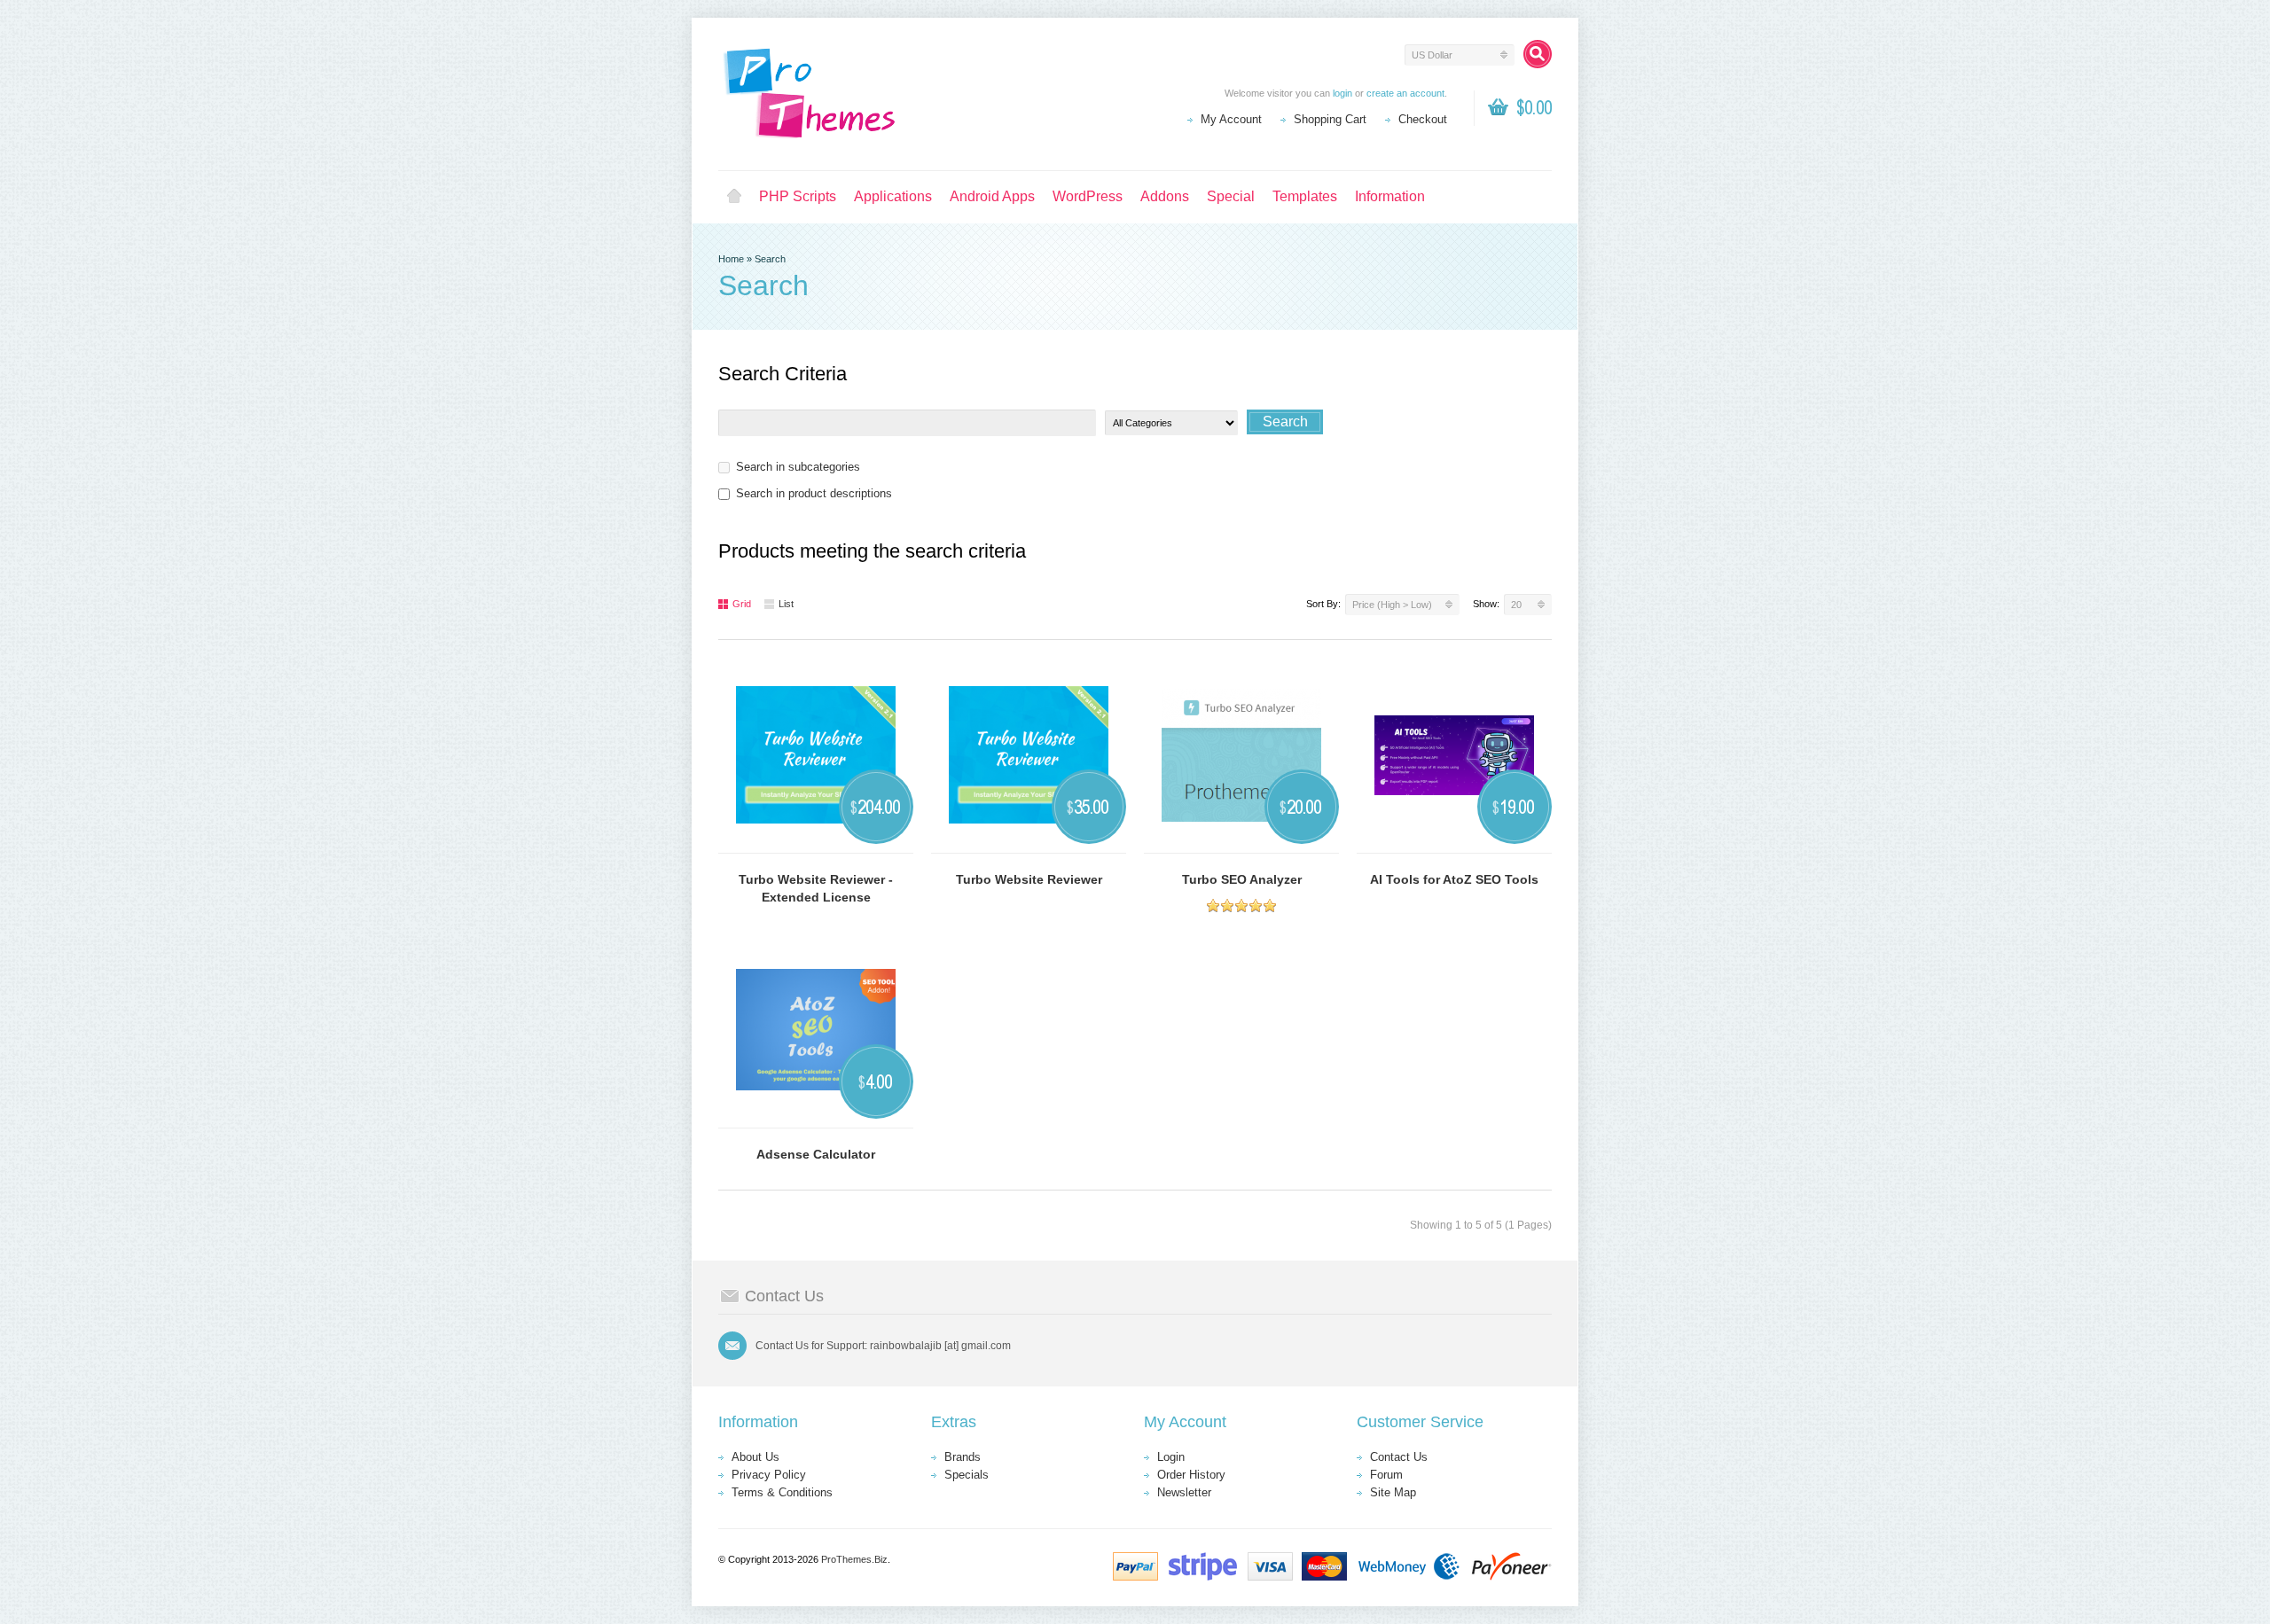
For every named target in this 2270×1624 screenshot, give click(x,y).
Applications (893, 196)
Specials (967, 1475)
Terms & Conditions (782, 1492)
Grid (742, 604)
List (786, 604)
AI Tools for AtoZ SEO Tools (1454, 879)
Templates (1305, 196)
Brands (963, 1457)
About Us (755, 1457)
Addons (1165, 196)
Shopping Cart (1330, 119)
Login (1171, 1457)
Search (770, 259)
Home (734, 197)
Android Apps (992, 196)
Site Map (1393, 1492)
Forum (1386, 1475)
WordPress (1088, 196)
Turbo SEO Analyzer (1242, 879)
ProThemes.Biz (854, 1559)
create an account (1405, 93)
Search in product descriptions (814, 493)
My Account (1231, 119)
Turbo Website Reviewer (1029, 879)
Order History (1191, 1475)
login (1342, 93)
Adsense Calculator (816, 1154)
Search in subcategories (798, 467)
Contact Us (1399, 1457)
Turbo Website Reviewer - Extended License (816, 888)
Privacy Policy (769, 1475)
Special (1231, 196)
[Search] (1538, 54)
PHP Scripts (798, 196)
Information (1390, 196)
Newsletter (1184, 1492)
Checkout (1423, 119)
